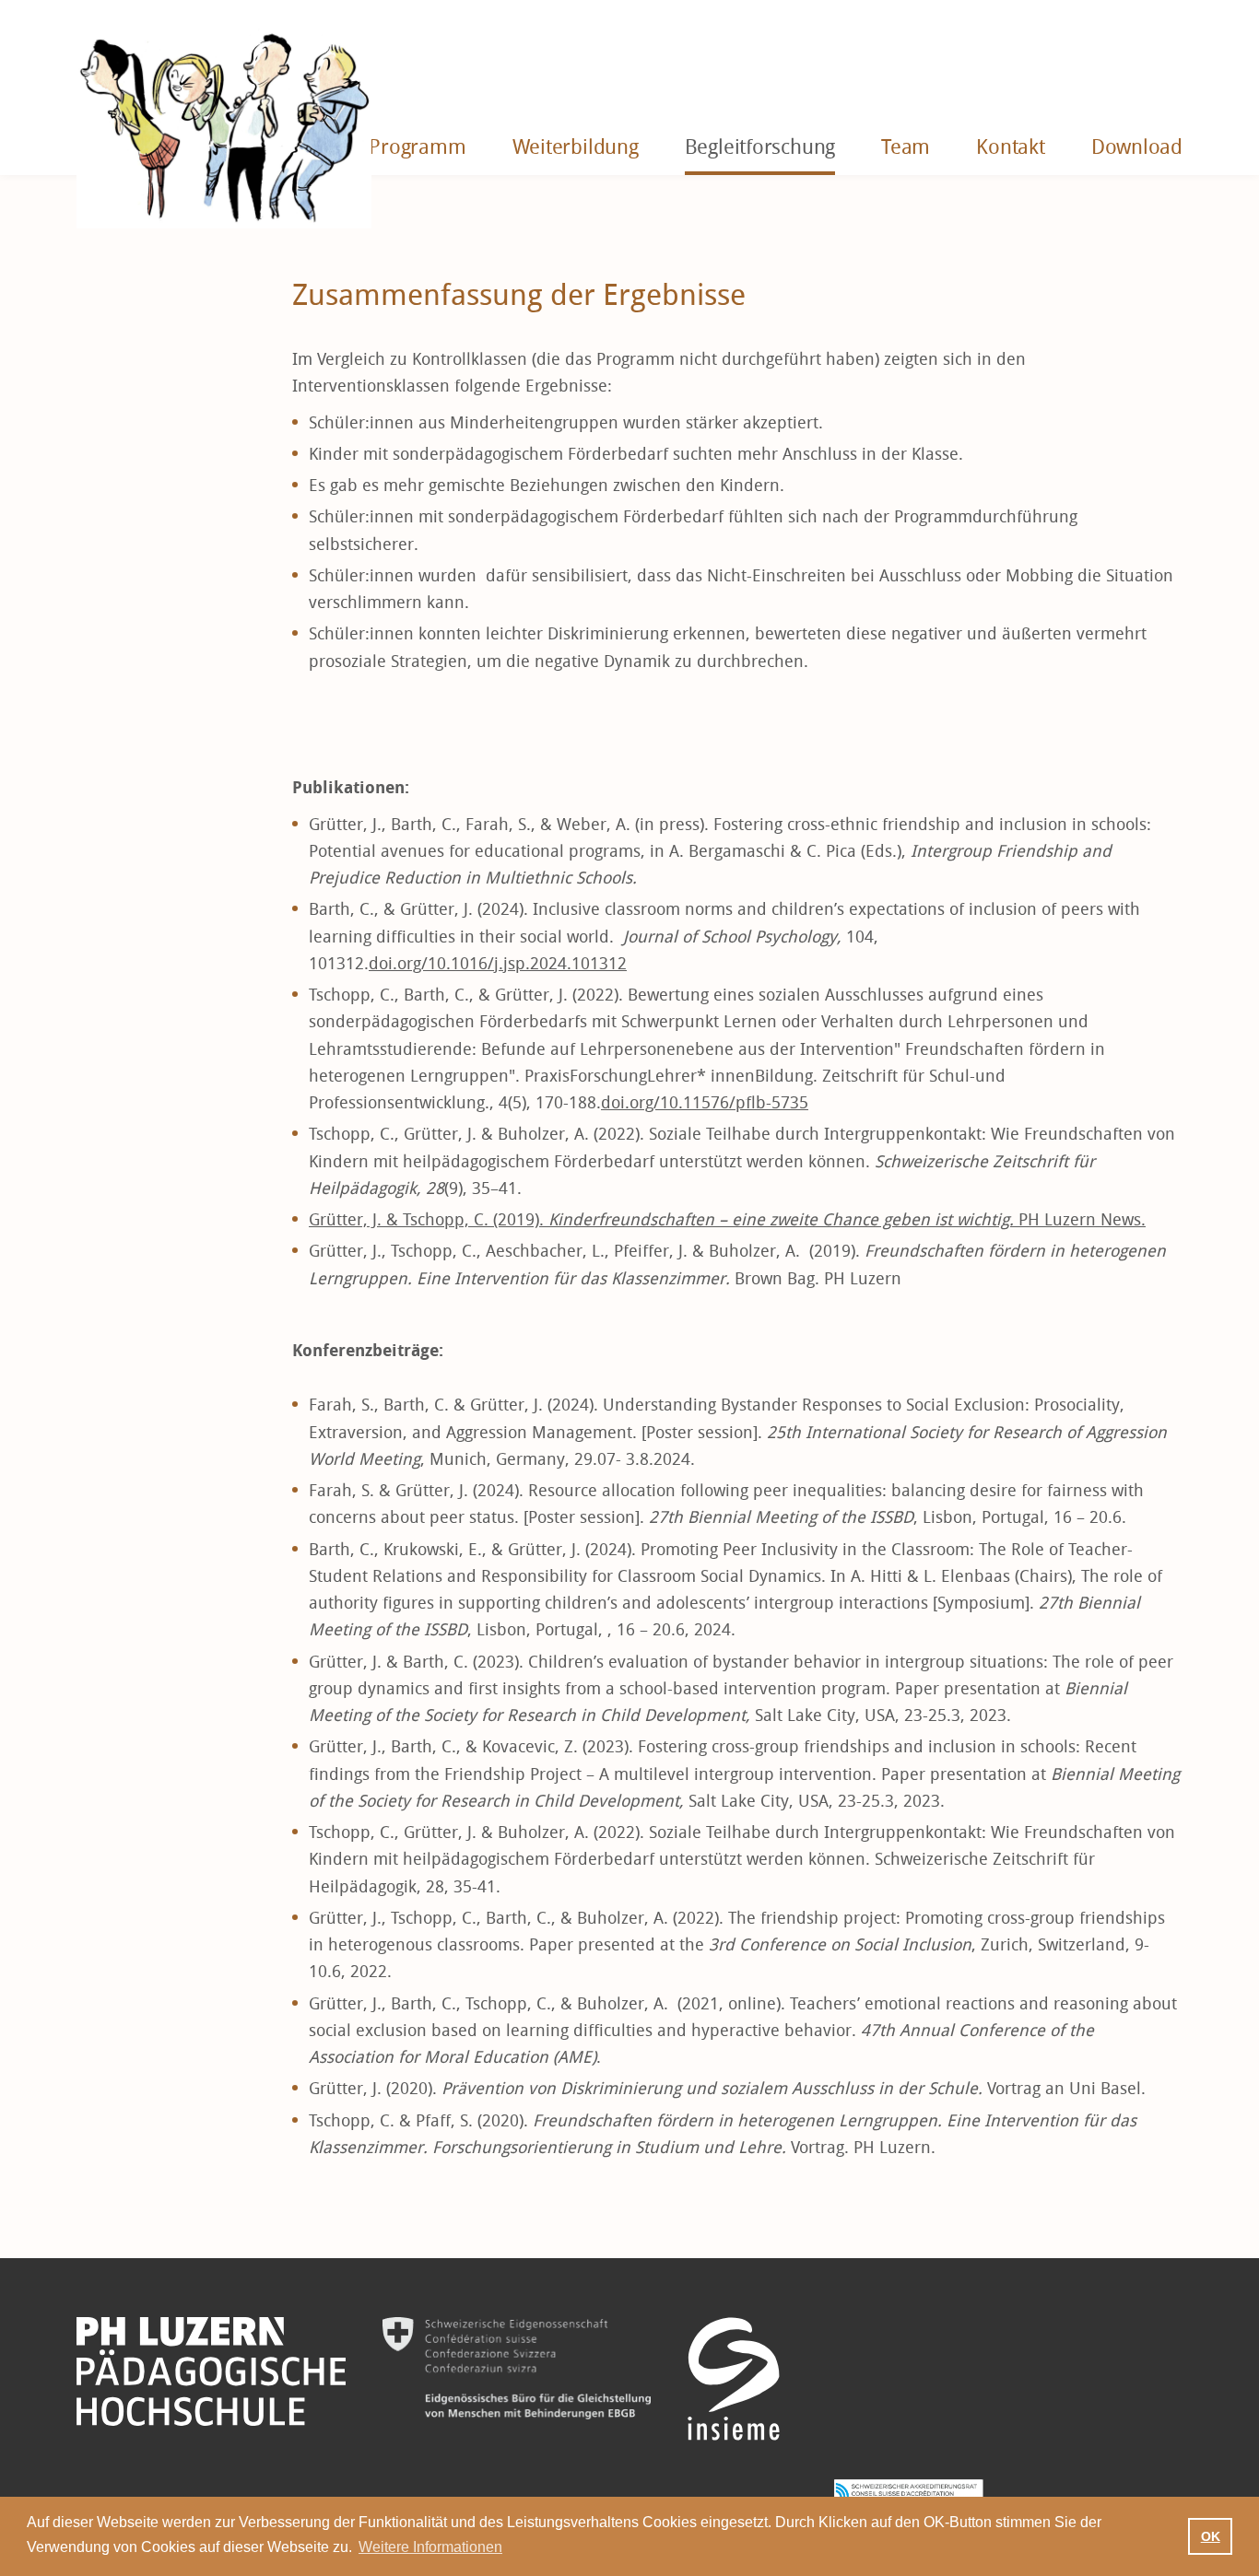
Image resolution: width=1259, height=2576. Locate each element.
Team (906, 147)
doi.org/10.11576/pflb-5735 (705, 1103)
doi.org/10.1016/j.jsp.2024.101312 (498, 964)
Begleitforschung (760, 147)
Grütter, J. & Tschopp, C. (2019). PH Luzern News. (727, 1220)
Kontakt (1010, 147)
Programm (417, 147)
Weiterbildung (576, 147)
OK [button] (1211, 2536)
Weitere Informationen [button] (430, 2547)
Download (1137, 147)
